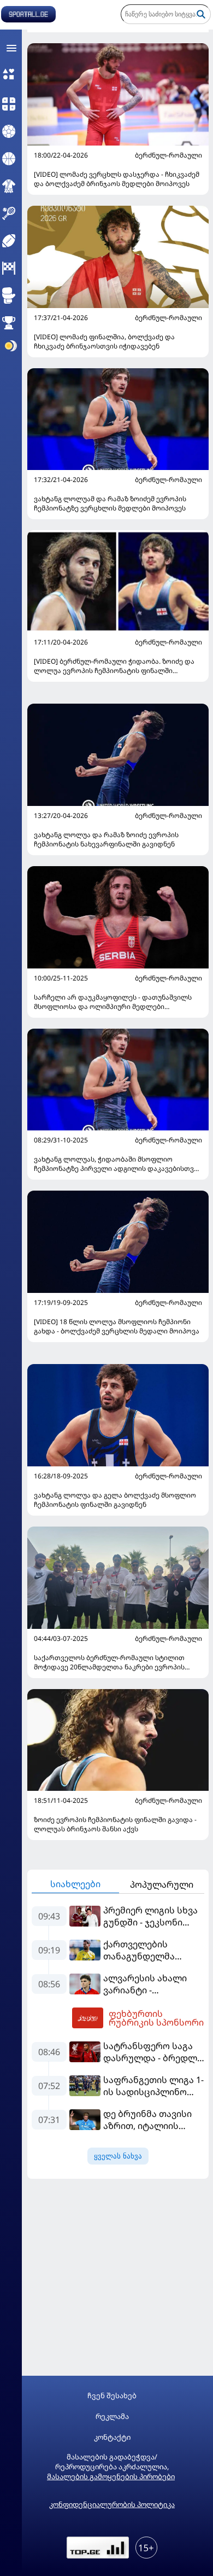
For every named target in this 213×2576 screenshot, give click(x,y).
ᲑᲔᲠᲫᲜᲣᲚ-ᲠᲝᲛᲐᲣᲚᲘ (168, 155)
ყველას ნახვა (118, 2156)
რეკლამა (112, 2417)
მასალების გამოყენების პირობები (111, 2476)
